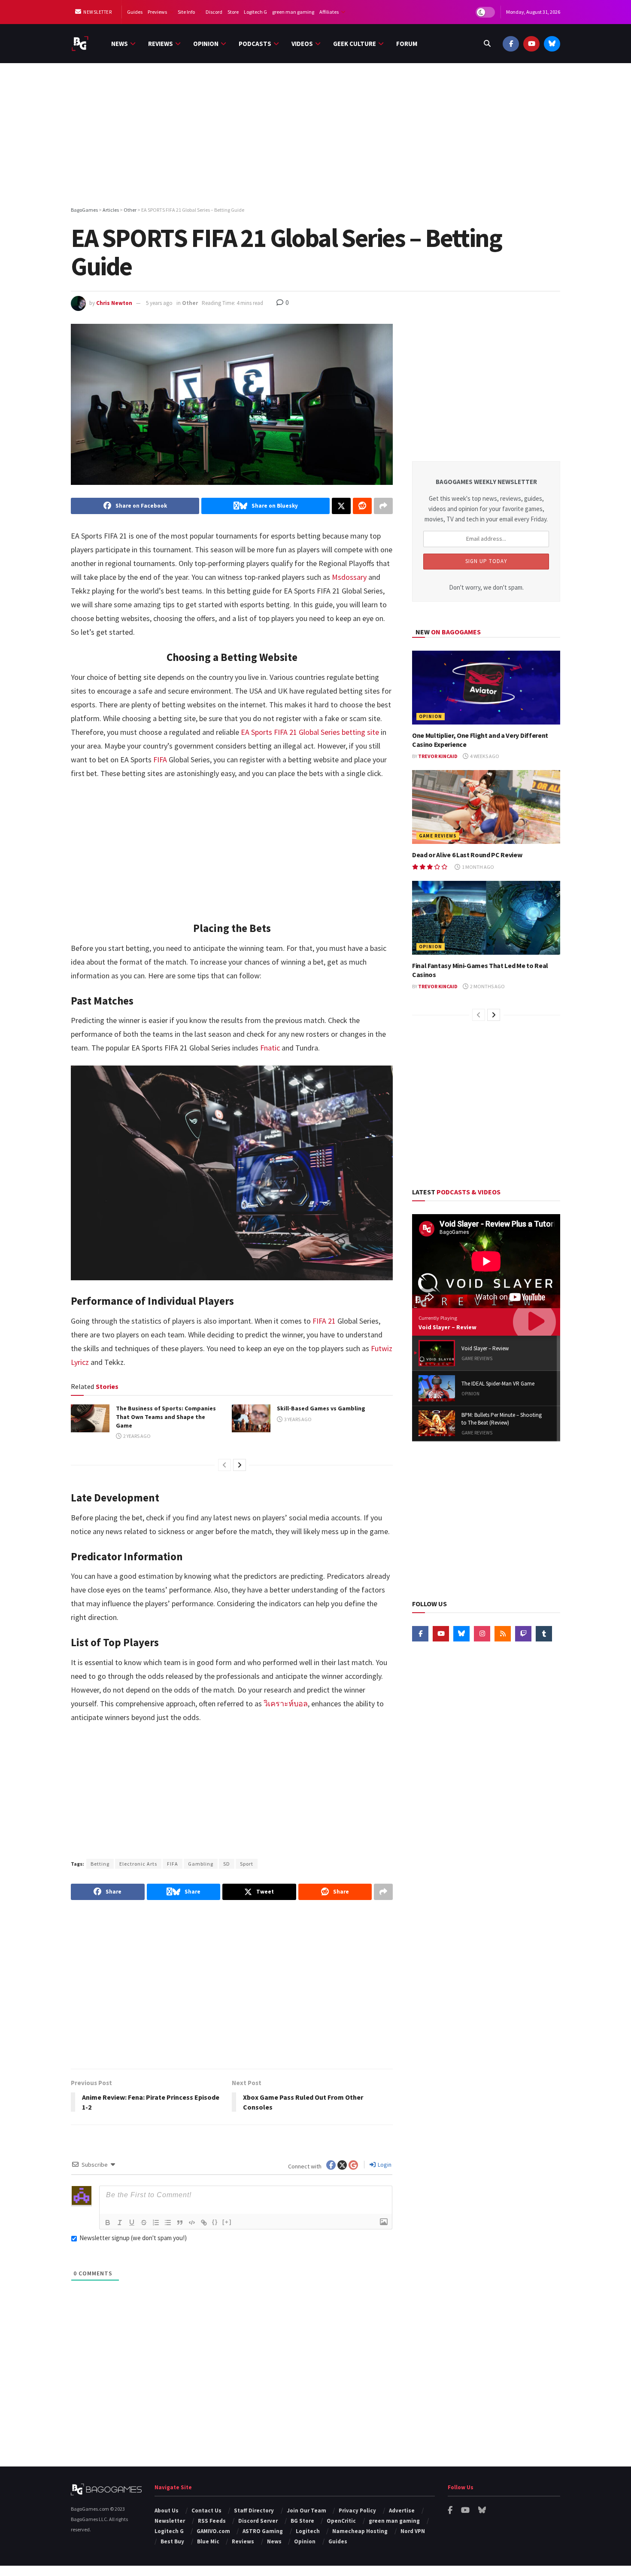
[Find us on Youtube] (531, 44)
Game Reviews (438, 836)
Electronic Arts (138, 1864)
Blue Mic (208, 2541)
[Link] (204, 2223)
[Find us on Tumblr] (544, 1634)
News (120, 44)
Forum (407, 44)
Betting (100, 1864)
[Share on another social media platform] (383, 506)
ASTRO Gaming (263, 2531)
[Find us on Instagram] (482, 1634)
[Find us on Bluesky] (552, 44)
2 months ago (487, 986)
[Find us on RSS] (503, 1634)
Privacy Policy (357, 2511)
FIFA (173, 1864)
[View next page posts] (240, 1465)
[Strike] (144, 2223)
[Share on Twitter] (341, 506)
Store (233, 12)
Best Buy (172, 2541)
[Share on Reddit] (362, 506)
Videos (302, 44)
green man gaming (293, 12)
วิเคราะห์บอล (286, 1704)
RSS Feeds (212, 2521)
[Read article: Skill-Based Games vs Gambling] (251, 1418)
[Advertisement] (315, 136)
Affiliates (329, 12)
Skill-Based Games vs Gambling (321, 1408)
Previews (157, 12)
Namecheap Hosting (360, 2531)
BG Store (302, 2521)
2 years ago (137, 1436)
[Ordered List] (156, 2223)
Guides (135, 12)
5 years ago (159, 303)
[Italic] (120, 2223)
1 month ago (478, 867)
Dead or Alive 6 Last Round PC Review (467, 855)
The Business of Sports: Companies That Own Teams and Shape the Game (166, 1417)
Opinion (206, 44)
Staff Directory (254, 2511)
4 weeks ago (484, 756)
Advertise (402, 2511)
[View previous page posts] (224, 1465)
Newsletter (97, 12)
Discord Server (258, 2521)
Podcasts (255, 44)
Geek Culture (355, 44)
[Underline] (132, 2223)
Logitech (308, 2531)
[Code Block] (192, 2223)
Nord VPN (413, 2531)
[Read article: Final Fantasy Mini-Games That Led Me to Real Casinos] (486, 918)
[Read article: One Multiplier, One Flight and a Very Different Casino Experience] (486, 688)
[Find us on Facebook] (511, 44)
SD (227, 1864)
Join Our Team (306, 2511)
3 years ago (297, 1419)
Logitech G (255, 12)
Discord (214, 12)
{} (215, 2222)
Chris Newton (114, 303)
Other (190, 303)
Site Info (186, 12)
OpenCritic (341, 2521)
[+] (227, 2222)
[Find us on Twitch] (523, 1634)
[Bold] (108, 2223)
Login (384, 2165)
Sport (247, 1864)
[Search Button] (487, 44)
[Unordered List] (168, 2223)
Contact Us (206, 2511)
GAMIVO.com (213, 2531)
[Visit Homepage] (80, 44)
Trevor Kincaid (438, 756)
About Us (167, 2511)
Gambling (201, 1864)
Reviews (161, 44)
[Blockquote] (180, 2223)
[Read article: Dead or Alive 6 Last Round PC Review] (486, 807)
